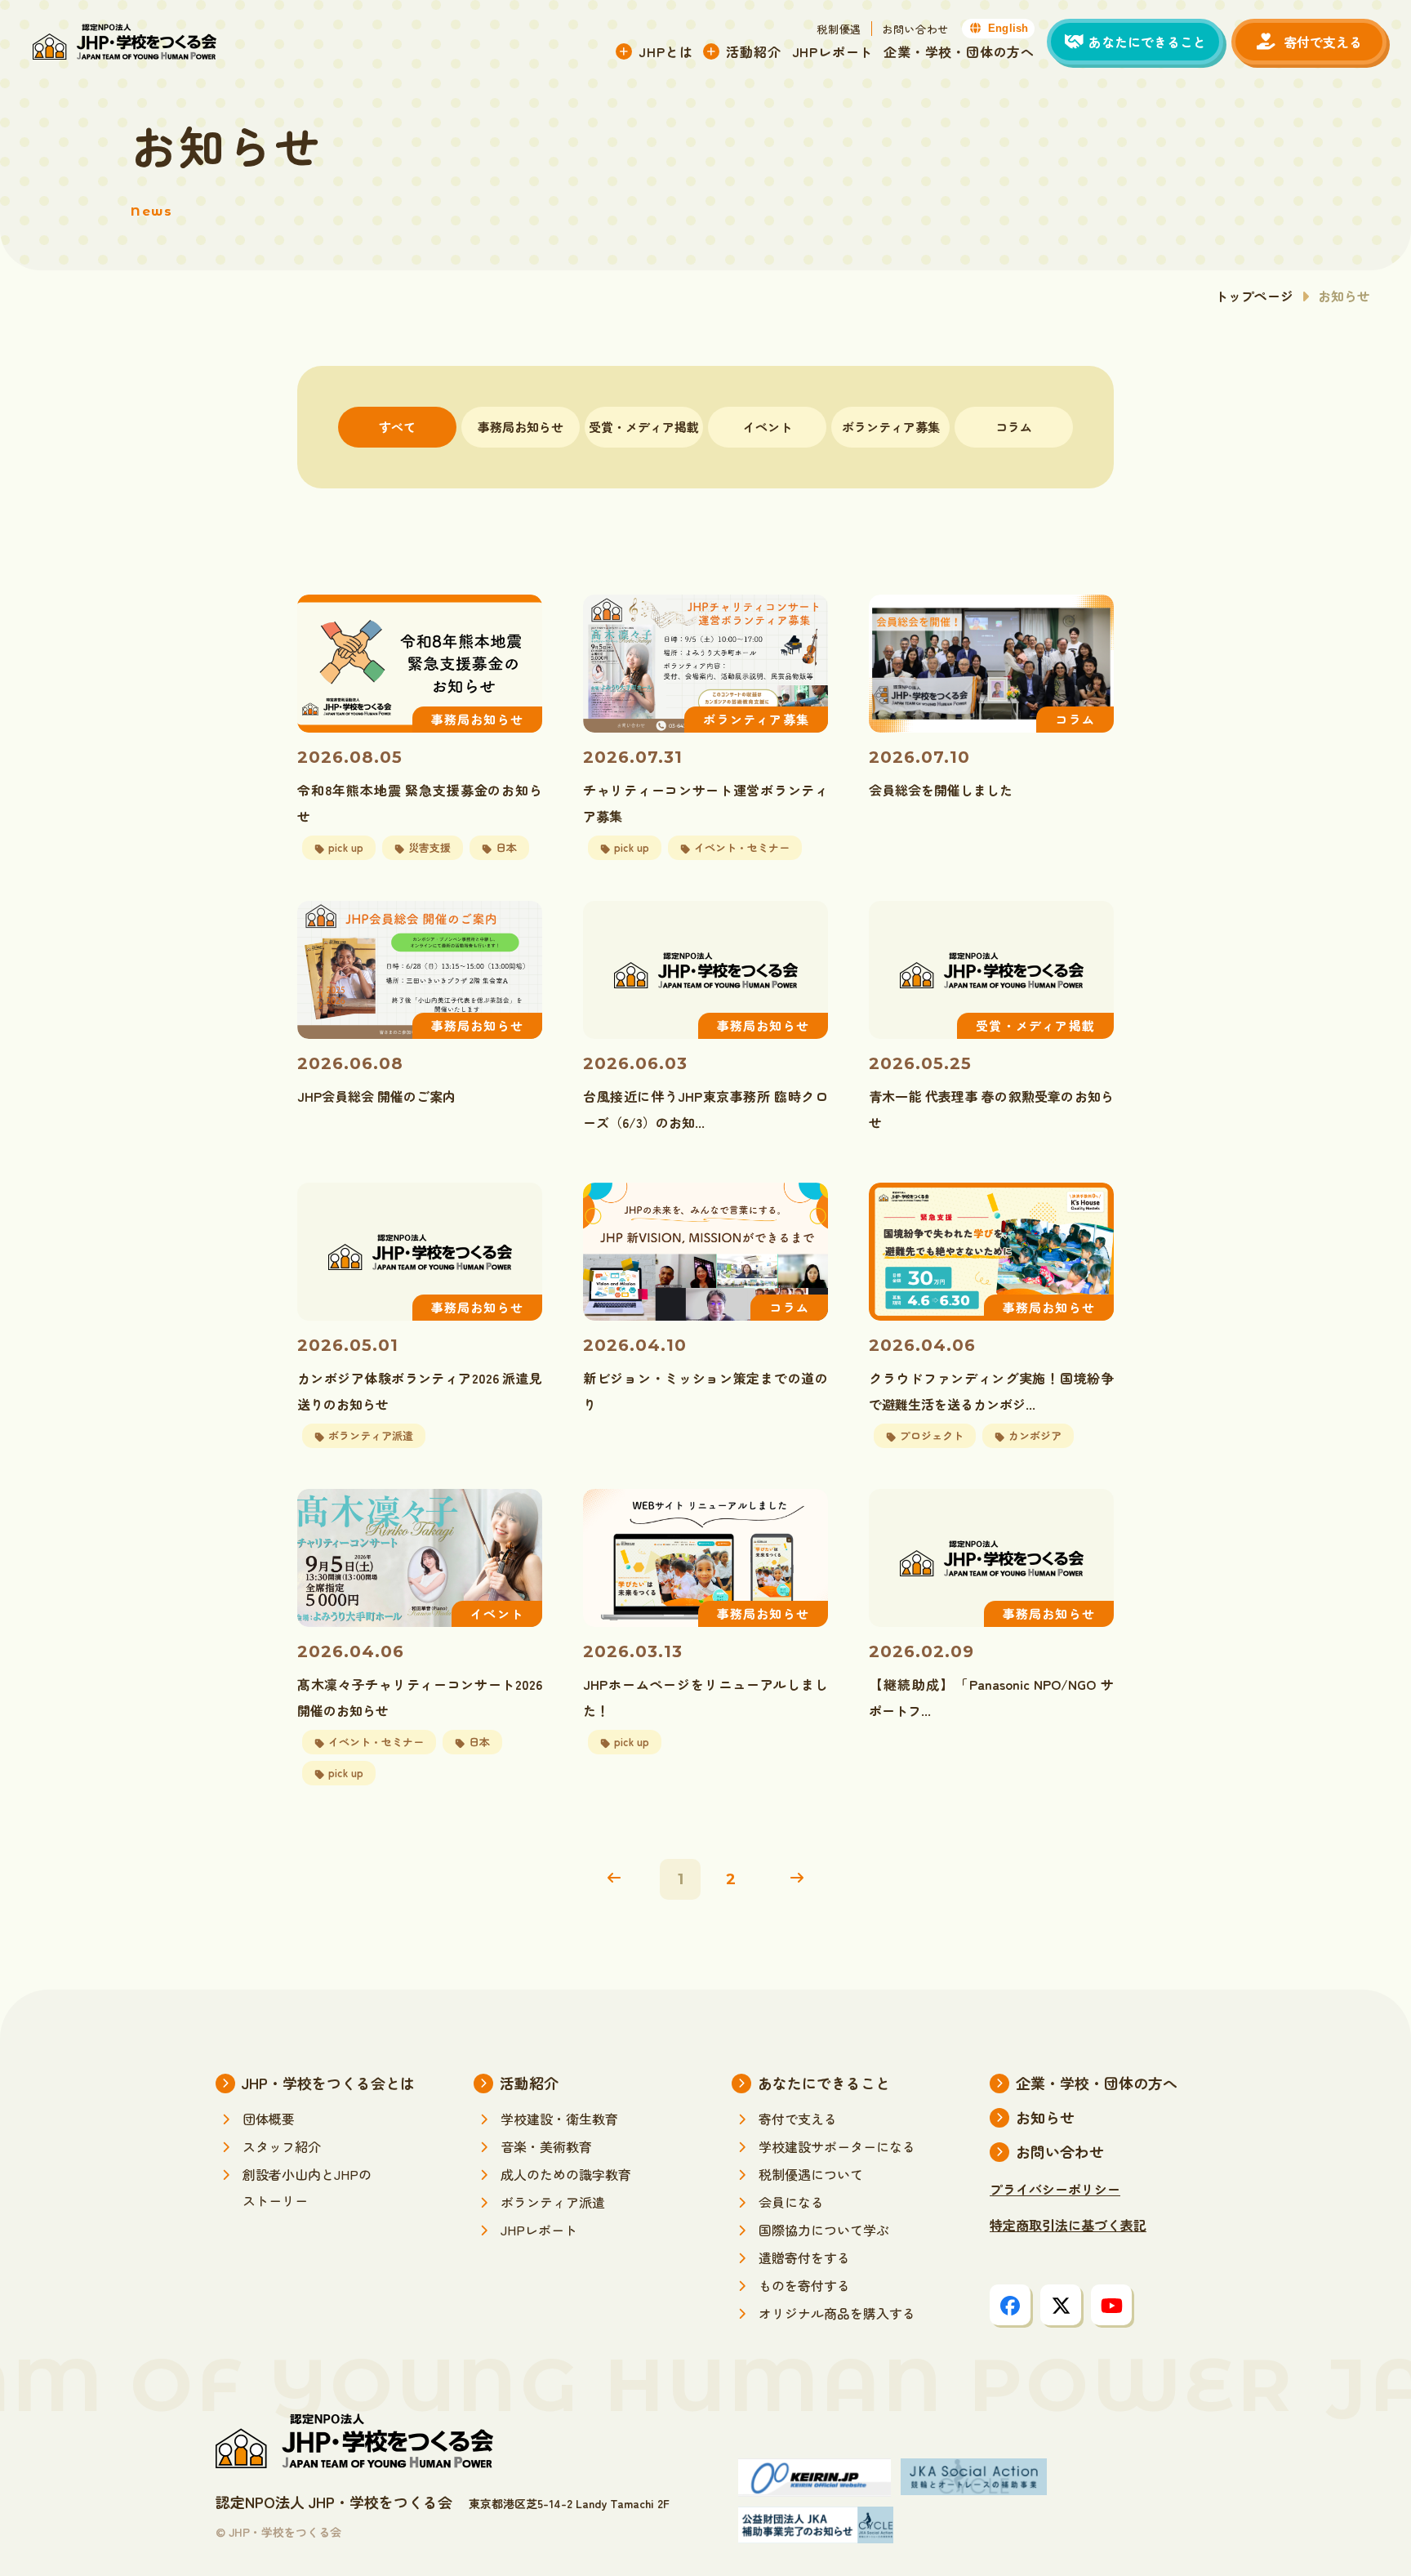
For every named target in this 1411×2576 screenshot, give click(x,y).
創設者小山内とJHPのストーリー (307, 2187)
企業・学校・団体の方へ (959, 51)
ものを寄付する (804, 2285)
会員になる (791, 2202)
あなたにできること (824, 2083)
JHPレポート (833, 51)
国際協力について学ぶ (824, 2230)
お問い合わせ (915, 29)
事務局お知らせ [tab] (521, 427)
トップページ (1254, 296)
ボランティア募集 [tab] (891, 427)
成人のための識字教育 (566, 2174)
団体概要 (269, 2119)
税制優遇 (839, 29)
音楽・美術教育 (546, 2146)
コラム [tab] (1014, 427)
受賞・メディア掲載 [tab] (644, 427)
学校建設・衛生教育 (559, 2119)
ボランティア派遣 (553, 2202)
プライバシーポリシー (1055, 2189)
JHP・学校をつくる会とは (328, 2083)
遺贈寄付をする (804, 2257)
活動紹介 (753, 51)
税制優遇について (811, 2174)
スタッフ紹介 (282, 2146)
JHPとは (665, 51)
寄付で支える (798, 2119)
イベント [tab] (768, 427)
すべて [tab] (397, 427)
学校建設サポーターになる (837, 2146)
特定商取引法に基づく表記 (1068, 2225)
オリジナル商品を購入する (837, 2313)
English (1008, 28)
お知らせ (1045, 2117)
